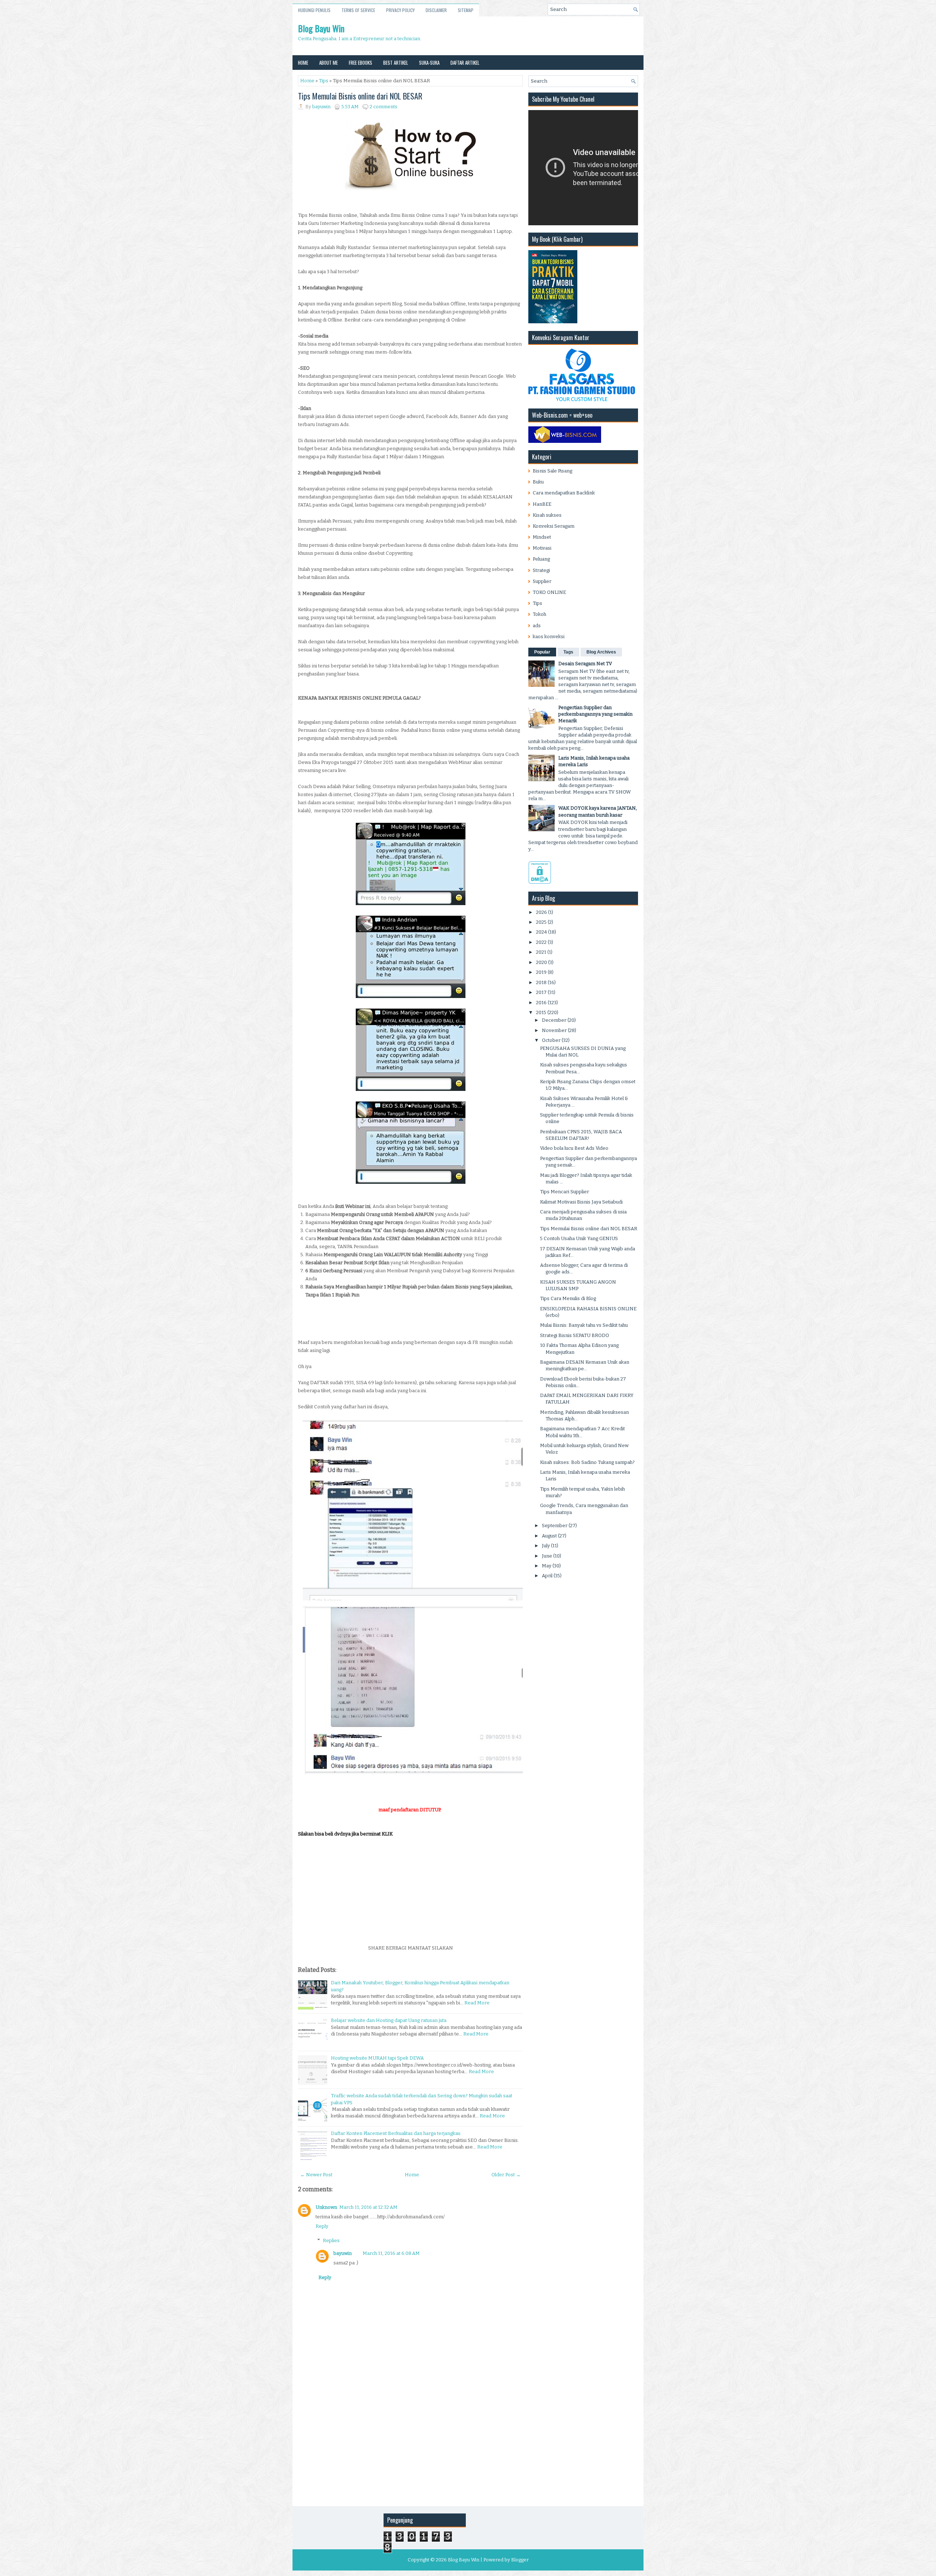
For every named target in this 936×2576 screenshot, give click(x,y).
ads (537, 626)
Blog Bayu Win (321, 28)
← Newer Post (316, 2175)
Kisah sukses (547, 515)
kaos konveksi (549, 637)
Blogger (520, 2560)
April (547, 1576)
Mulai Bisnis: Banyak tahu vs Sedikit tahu (584, 1325)
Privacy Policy (400, 10)
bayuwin (343, 2253)
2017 (541, 992)
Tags (568, 652)
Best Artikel (396, 63)
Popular (542, 652)
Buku (538, 482)
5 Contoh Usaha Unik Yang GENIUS (579, 1238)
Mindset (542, 537)
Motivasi (542, 548)
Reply (322, 2226)
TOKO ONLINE (549, 592)
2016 (541, 1003)
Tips (324, 81)
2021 (541, 952)
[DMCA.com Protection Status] (540, 882)
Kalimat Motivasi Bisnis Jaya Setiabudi (581, 1202)
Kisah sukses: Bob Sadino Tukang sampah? (587, 1462)
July (546, 1546)
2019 (541, 972)
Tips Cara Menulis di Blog (568, 1298)
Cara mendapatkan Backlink (564, 493)
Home (303, 63)
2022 (541, 942)
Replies (331, 2240)
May (547, 1566)
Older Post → (506, 2175)
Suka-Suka (429, 63)
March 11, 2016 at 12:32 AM (368, 2207)
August (549, 1536)
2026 (541, 912)
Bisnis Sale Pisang (552, 471)
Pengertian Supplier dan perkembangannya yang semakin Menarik (595, 714)
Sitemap (466, 10)
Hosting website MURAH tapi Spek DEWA (377, 2058)
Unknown (326, 2207)
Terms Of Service (358, 10)
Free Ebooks (361, 63)
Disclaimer (436, 10)
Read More (477, 2003)
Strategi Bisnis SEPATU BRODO (575, 1335)
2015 (541, 1012)
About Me (329, 63)
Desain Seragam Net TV (585, 664)
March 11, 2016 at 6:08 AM (391, 2253)
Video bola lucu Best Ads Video (574, 1148)
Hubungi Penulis (314, 10)
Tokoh (539, 614)
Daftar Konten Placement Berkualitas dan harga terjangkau (396, 2133)
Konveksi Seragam (554, 526)
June (547, 1556)
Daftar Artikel (465, 63)
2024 (541, 932)
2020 (541, 962)
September (555, 1526)
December (554, 1020)
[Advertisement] (410, 1889)
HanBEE (542, 504)
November (554, 1030)
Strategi (541, 570)
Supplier (542, 581)
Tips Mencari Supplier (565, 1192)
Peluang (541, 559)
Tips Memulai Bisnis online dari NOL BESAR (360, 96)
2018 (541, 982)
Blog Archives (601, 652)
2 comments (384, 107)
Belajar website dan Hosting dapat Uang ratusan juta (389, 2020)
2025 (541, 922)
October (551, 1040)
